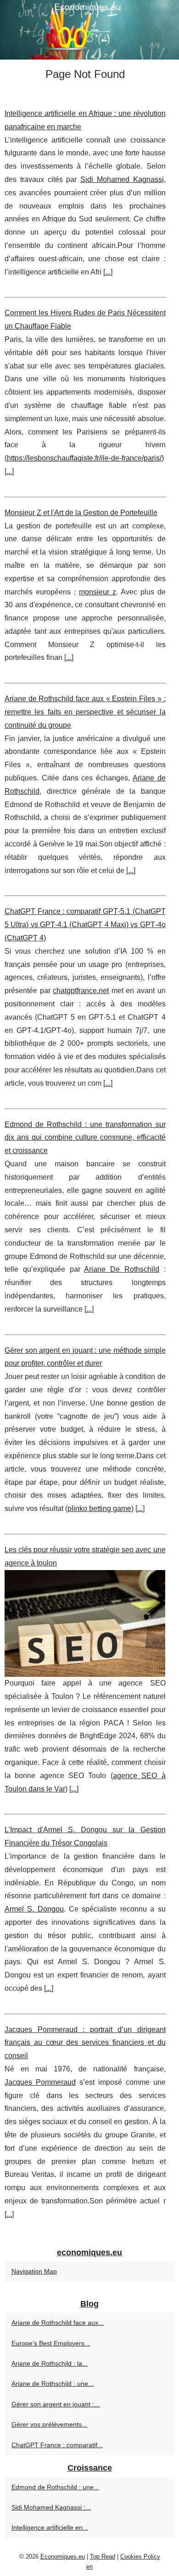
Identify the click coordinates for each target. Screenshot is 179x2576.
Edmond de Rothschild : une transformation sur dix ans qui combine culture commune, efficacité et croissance (85, 1138)
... (108, 272)
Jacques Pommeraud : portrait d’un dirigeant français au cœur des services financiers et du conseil (85, 2043)
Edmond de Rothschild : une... (55, 2487)
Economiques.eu (63, 2557)
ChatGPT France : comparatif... (57, 2445)
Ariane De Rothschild (122, 1269)
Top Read (103, 2557)
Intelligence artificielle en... (50, 2527)
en (89, 2567)
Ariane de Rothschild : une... (53, 2384)
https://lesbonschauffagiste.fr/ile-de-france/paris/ (84, 458)
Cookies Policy (140, 2557)
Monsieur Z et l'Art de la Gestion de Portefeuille (81, 513)
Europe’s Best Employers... (51, 2343)
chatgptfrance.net (81, 991)
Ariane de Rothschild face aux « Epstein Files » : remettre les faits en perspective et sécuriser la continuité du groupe (85, 712)
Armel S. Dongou (34, 1909)
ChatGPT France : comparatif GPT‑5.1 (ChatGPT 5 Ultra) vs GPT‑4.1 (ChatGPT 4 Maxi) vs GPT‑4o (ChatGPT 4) (85, 925)
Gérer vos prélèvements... (49, 2424)
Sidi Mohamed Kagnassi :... (51, 2507)
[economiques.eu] (89, 30)
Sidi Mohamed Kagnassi (122, 179)
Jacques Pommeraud (40, 2082)
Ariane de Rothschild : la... (50, 2363)
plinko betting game (99, 1508)
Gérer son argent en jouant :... (56, 2404)
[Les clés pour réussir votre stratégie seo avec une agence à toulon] (85, 1624)
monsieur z (98, 592)
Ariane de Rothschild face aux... (58, 2323)
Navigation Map (34, 2271)
